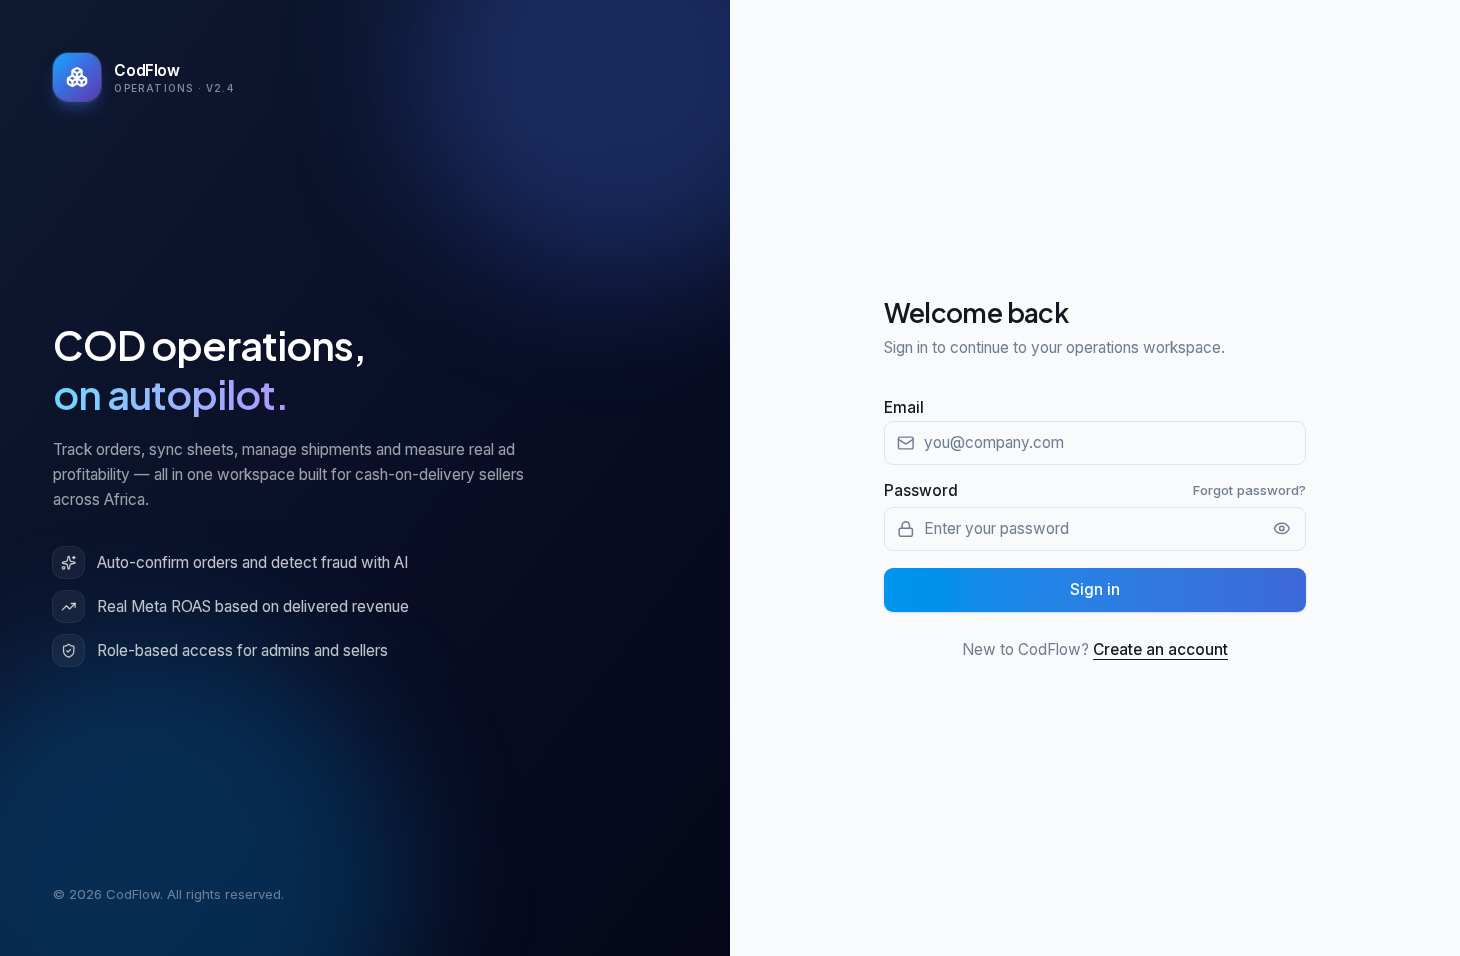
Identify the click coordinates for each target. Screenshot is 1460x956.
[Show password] (1282, 528)
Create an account (1160, 649)
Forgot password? (1249, 490)
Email (904, 407)
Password (921, 490)
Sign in (1095, 589)
